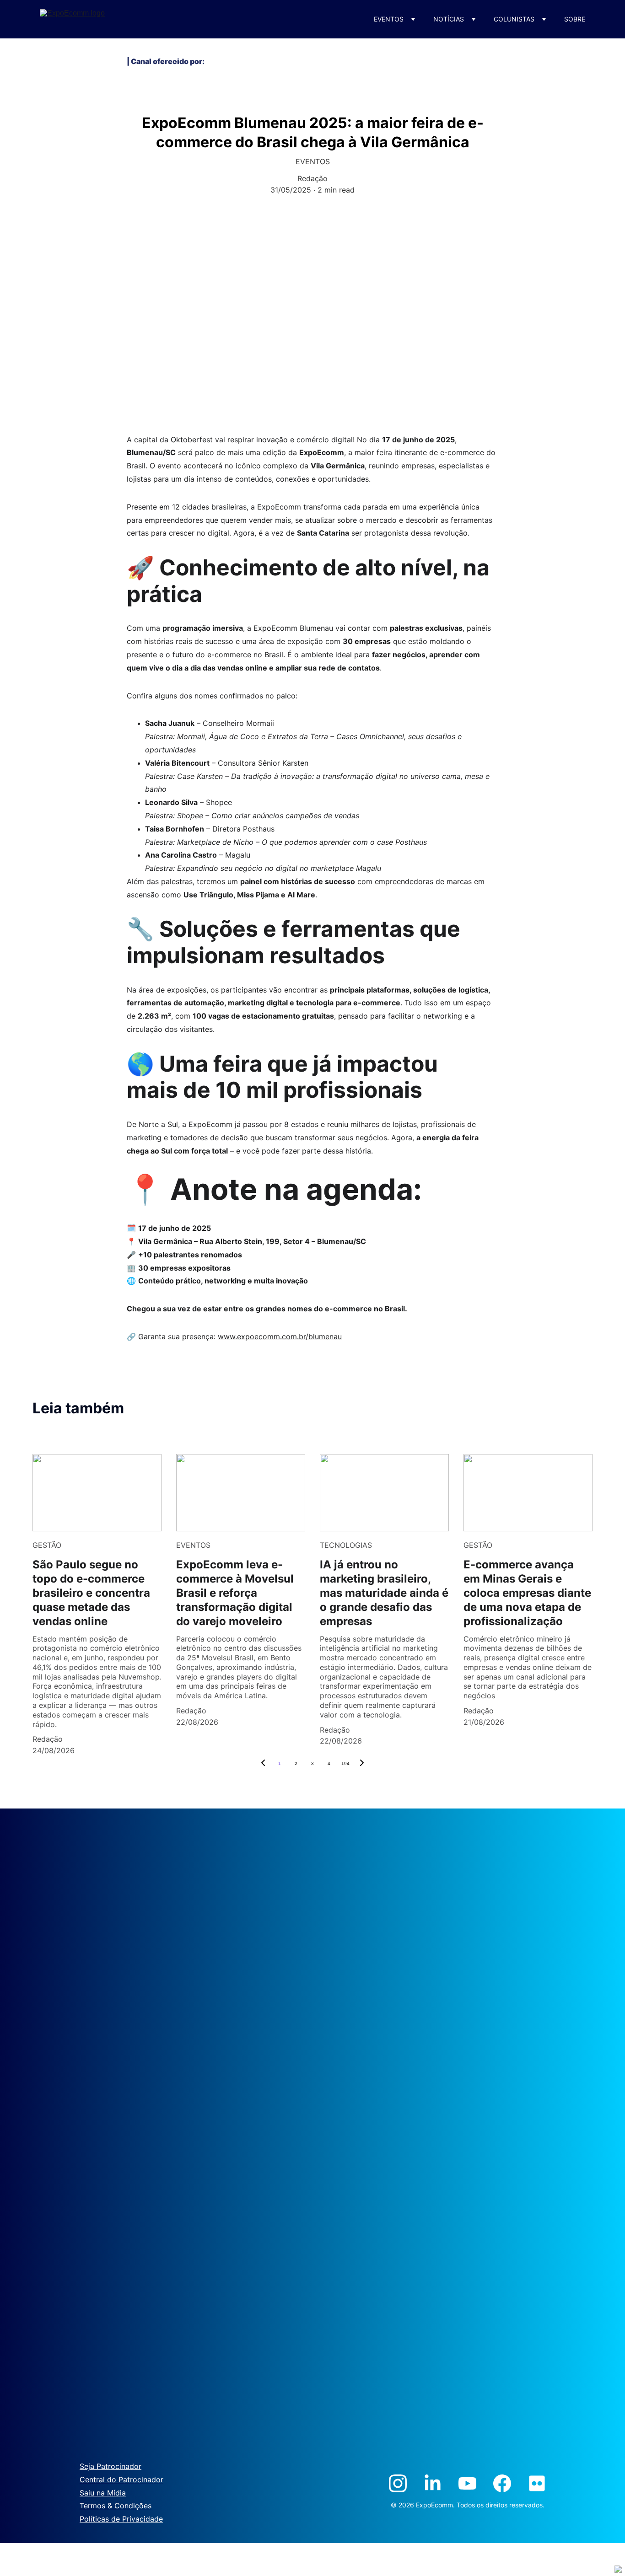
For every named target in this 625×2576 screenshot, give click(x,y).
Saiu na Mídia (103, 2493)
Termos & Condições (116, 2506)
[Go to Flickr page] (537, 2483)
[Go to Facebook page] (502, 2483)
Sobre (575, 19)
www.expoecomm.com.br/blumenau (280, 1336)
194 (345, 1763)
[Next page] (362, 1764)
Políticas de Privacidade (121, 2519)
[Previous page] (263, 1764)
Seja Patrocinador (110, 2466)
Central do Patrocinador (121, 2479)
